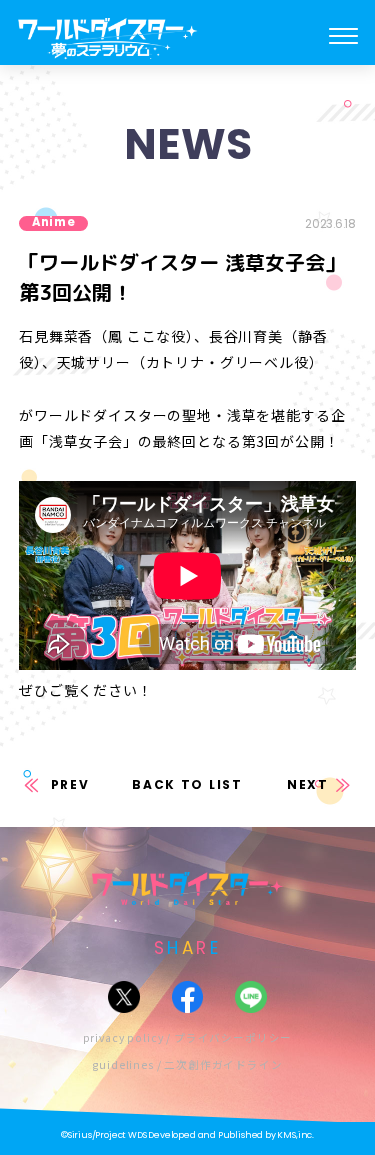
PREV (70, 784)
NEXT (308, 784)
